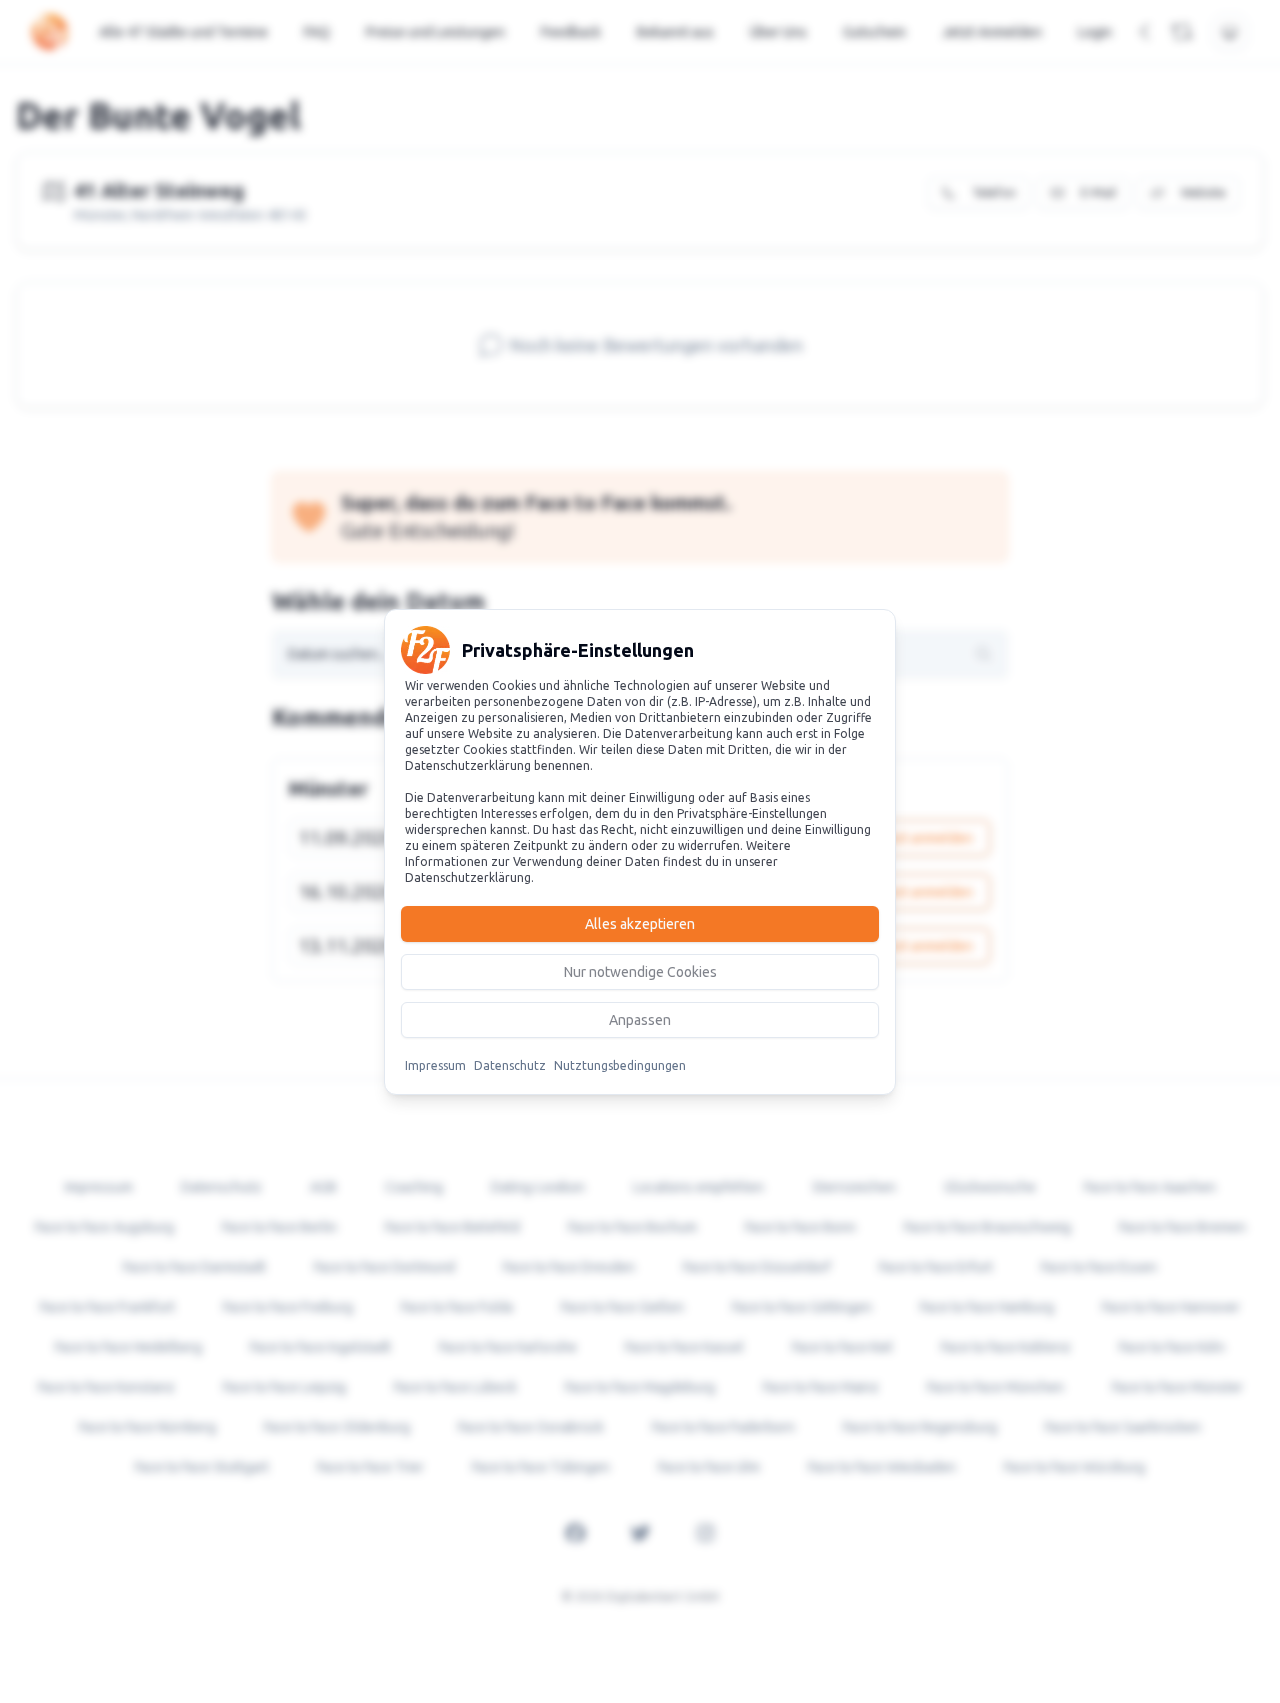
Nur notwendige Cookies (640, 972)
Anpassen (640, 1020)
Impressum (435, 1065)
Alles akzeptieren (640, 924)
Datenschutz (510, 1065)
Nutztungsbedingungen (620, 1065)
